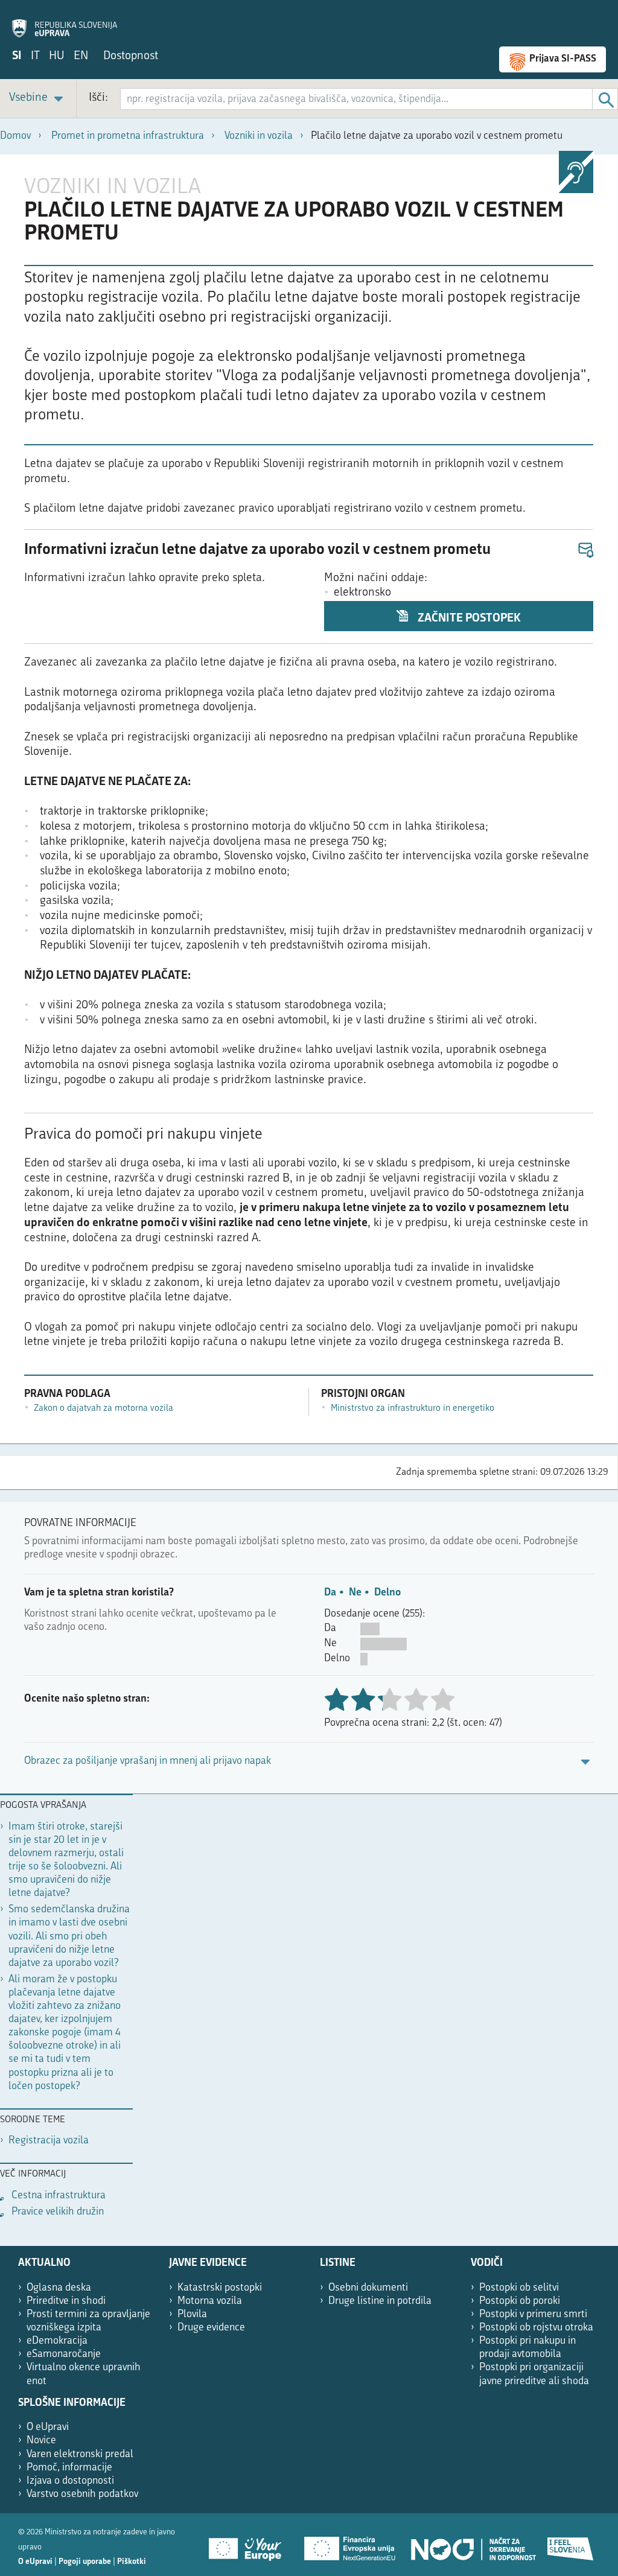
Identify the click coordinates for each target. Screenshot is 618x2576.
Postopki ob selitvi (519, 2288)
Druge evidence (211, 2328)
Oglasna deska (59, 2288)
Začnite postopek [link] (468, 619)
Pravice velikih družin (58, 2212)
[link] (38, 99)
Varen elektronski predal (80, 2454)
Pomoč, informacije (69, 2468)
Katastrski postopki (220, 2288)
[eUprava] (65, 22)
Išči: (98, 98)
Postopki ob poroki (520, 2301)
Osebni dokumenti (368, 2288)
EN (81, 56)
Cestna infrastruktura (59, 2196)
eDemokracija (57, 2341)
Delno (387, 1593)
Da (330, 1593)
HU (57, 56)
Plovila (192, 2314)
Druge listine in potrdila (380, 2301)
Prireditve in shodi (66, 2301)
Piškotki (132, 2562)
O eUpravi (48, 2427)
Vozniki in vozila (259, 136)
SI (17, 56)
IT (35, 56)
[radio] (389, 1701)
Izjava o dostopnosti (70, 2481)
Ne (355, 1593)
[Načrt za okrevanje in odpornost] (473, 2545)
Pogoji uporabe (85, 2562)
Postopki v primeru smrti (533, 2314)
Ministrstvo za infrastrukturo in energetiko (413, 1409)
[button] (585, 551)
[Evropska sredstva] (571, 2545)
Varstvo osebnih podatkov (82, 2494)
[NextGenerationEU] (351, 2545)
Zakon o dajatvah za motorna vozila (104, 1409)
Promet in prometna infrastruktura (128, 136)
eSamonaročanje (64, 2354)
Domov (15, 136)
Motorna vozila (210, 2301)
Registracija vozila (49, 2141)
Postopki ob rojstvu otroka (536, 2328)
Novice (41, 2441)
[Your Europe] (249, 2545)
